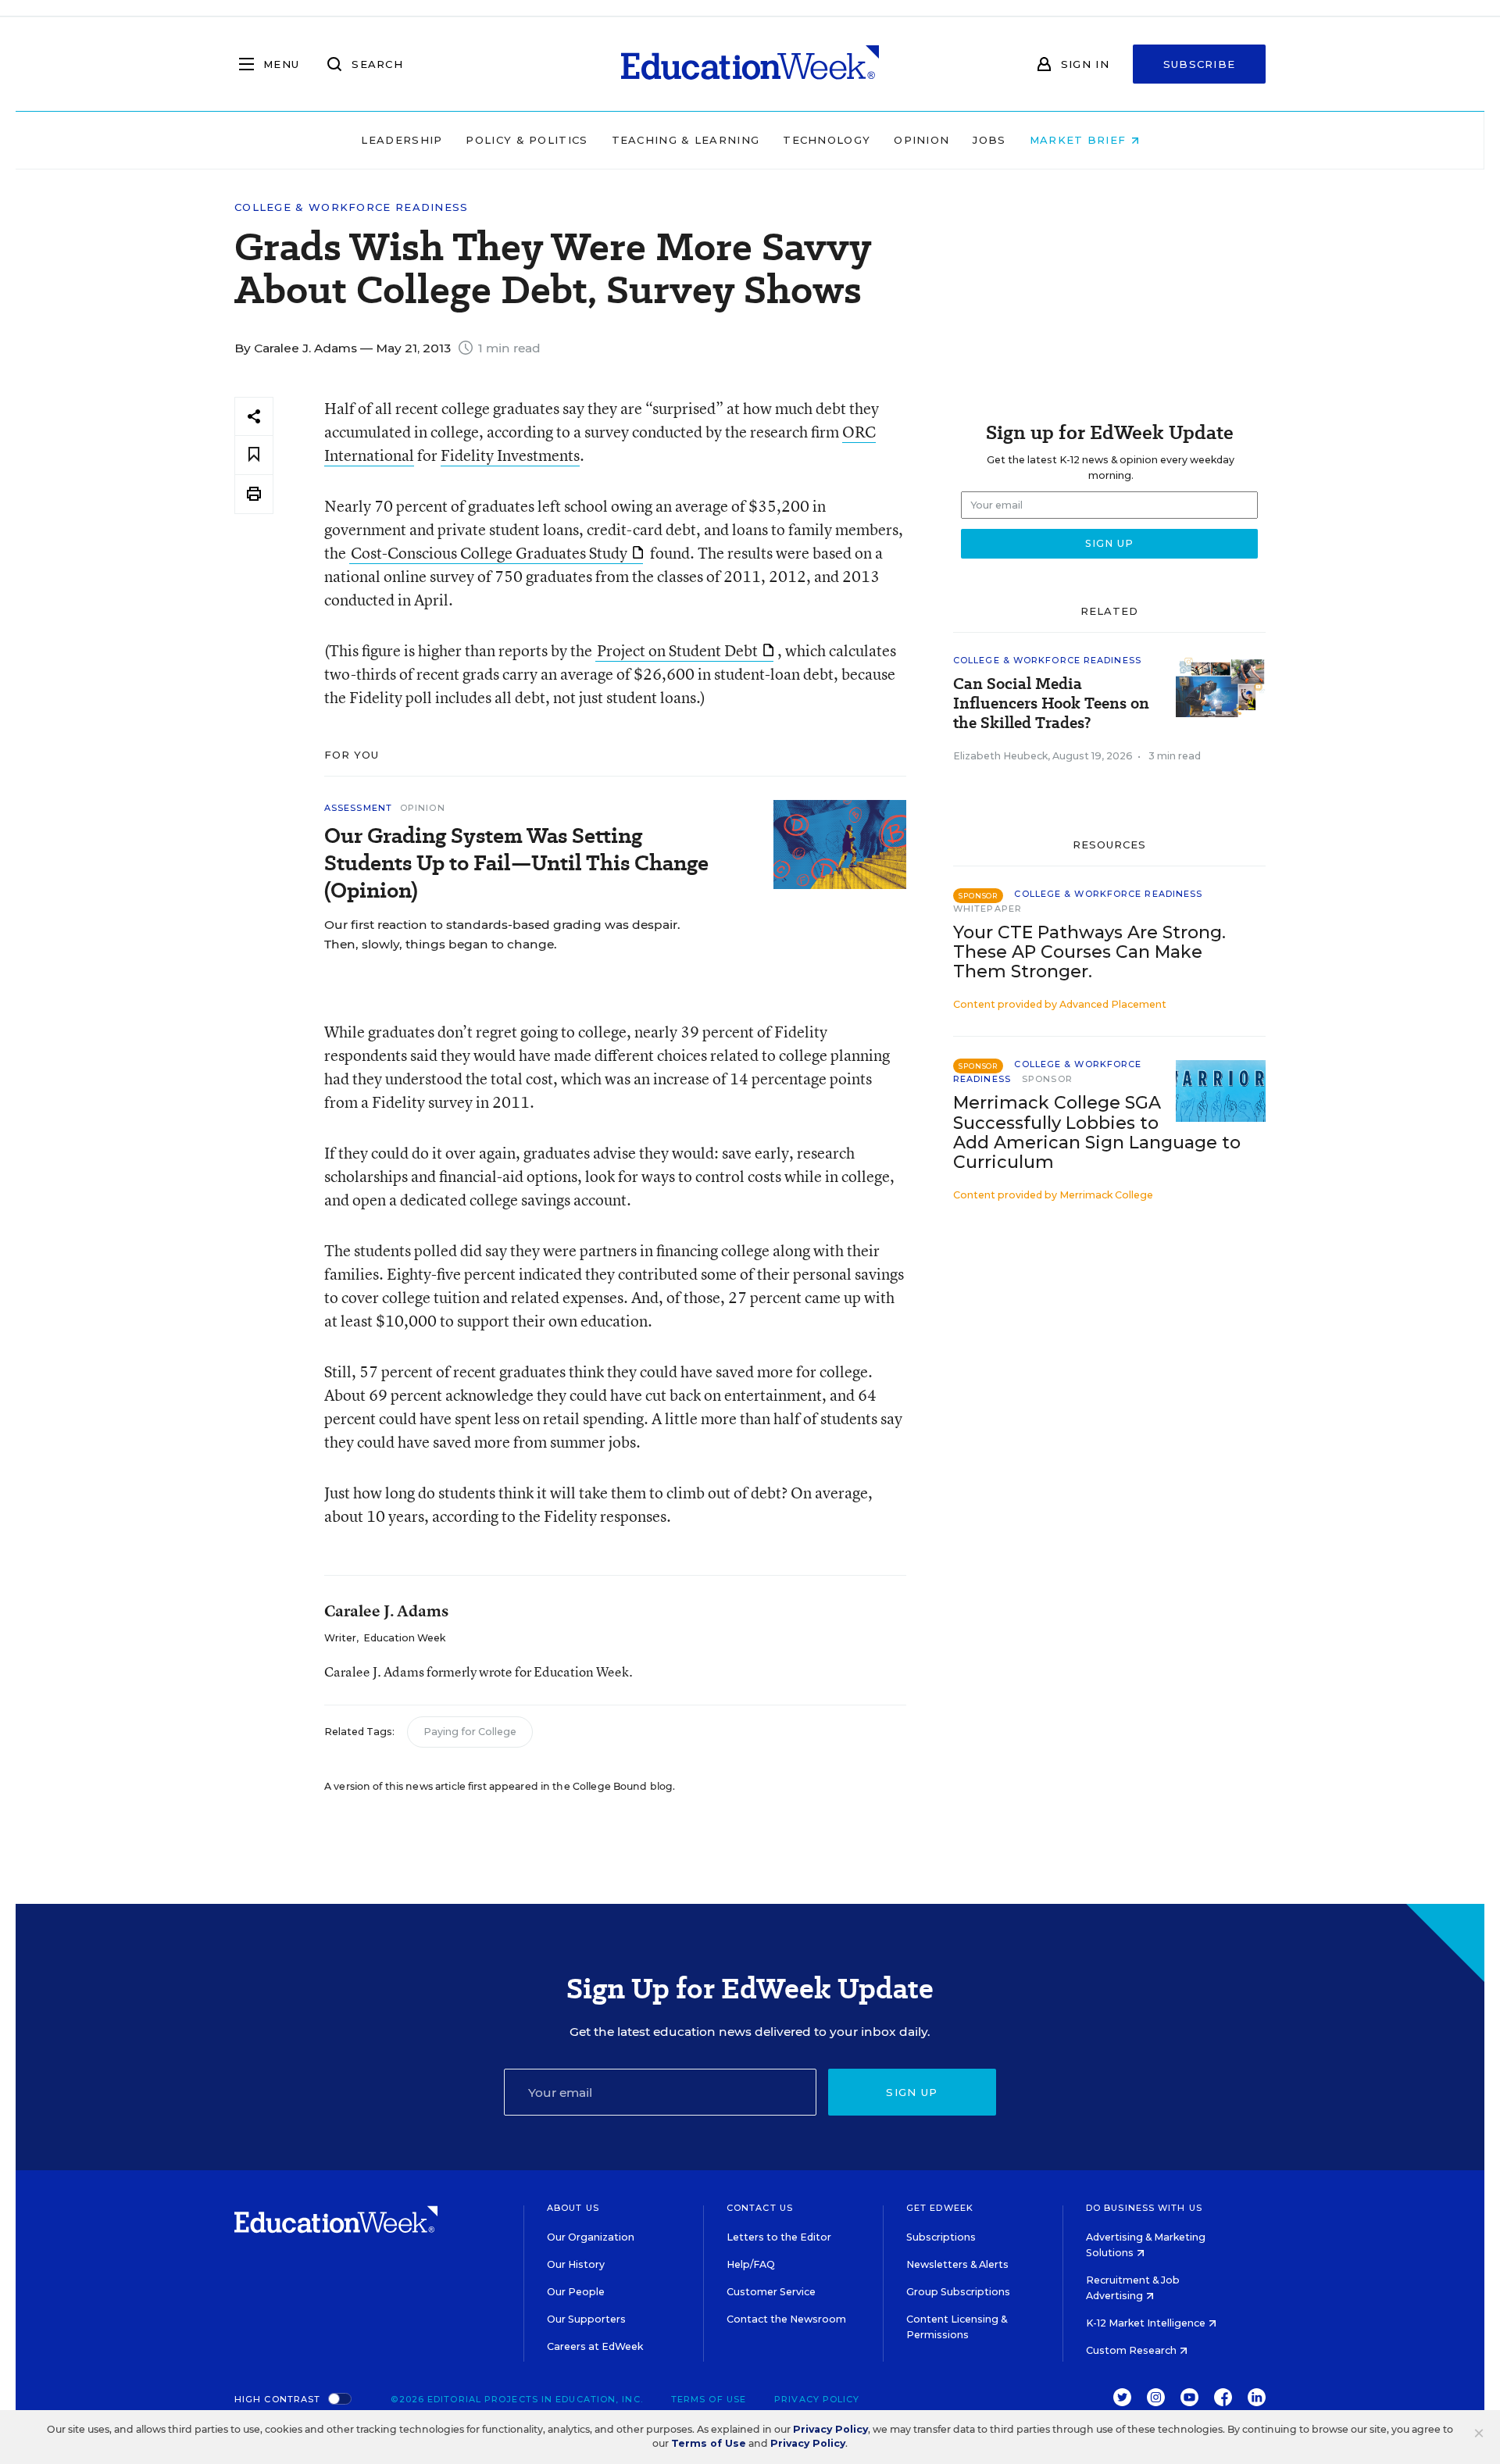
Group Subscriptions (958, 2292)
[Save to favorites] (254, 455)
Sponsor (1047, 1079)
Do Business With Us (1144, 2208)
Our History (576, 2264)
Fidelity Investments (510, 455)
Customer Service (771, 2292)
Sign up (912, 2092)
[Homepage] (750, 64)
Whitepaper (987, 909)
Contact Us (760, 2208)
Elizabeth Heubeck (1000, 756)
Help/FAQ (751, 2264)
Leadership (402, 140)
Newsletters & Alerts (957, 2264)
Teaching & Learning (686, 140)
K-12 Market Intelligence (1147, 2323)
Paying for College (470, 1732)
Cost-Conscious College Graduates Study (489, 553)
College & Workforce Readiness (352, 207)
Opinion (921, 140)
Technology (827, 140)
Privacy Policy (817, 2399)
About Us (573, 2208)
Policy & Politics (527, 140)
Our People (576, 2292)
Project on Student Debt (677, 650)
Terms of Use (709, 2399)
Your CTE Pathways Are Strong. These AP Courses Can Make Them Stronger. (1089, 952)
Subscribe (1200, 64)
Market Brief (1080, 140)
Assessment (358, 808)
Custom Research (1132, 2350)
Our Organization (591, 2237)
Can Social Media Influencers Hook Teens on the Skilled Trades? (1051, 703)
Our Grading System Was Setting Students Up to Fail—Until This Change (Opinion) (516, 863)
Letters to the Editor (779, 2237)
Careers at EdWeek (595, 2346)
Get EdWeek (940, 2208)
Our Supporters (586, 2319)
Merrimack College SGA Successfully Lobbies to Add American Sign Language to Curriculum (1097, 1132)
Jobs (989, 140)
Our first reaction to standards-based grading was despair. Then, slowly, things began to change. (502, 934)
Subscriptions (941, 2237)
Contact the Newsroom (786, 2319)
